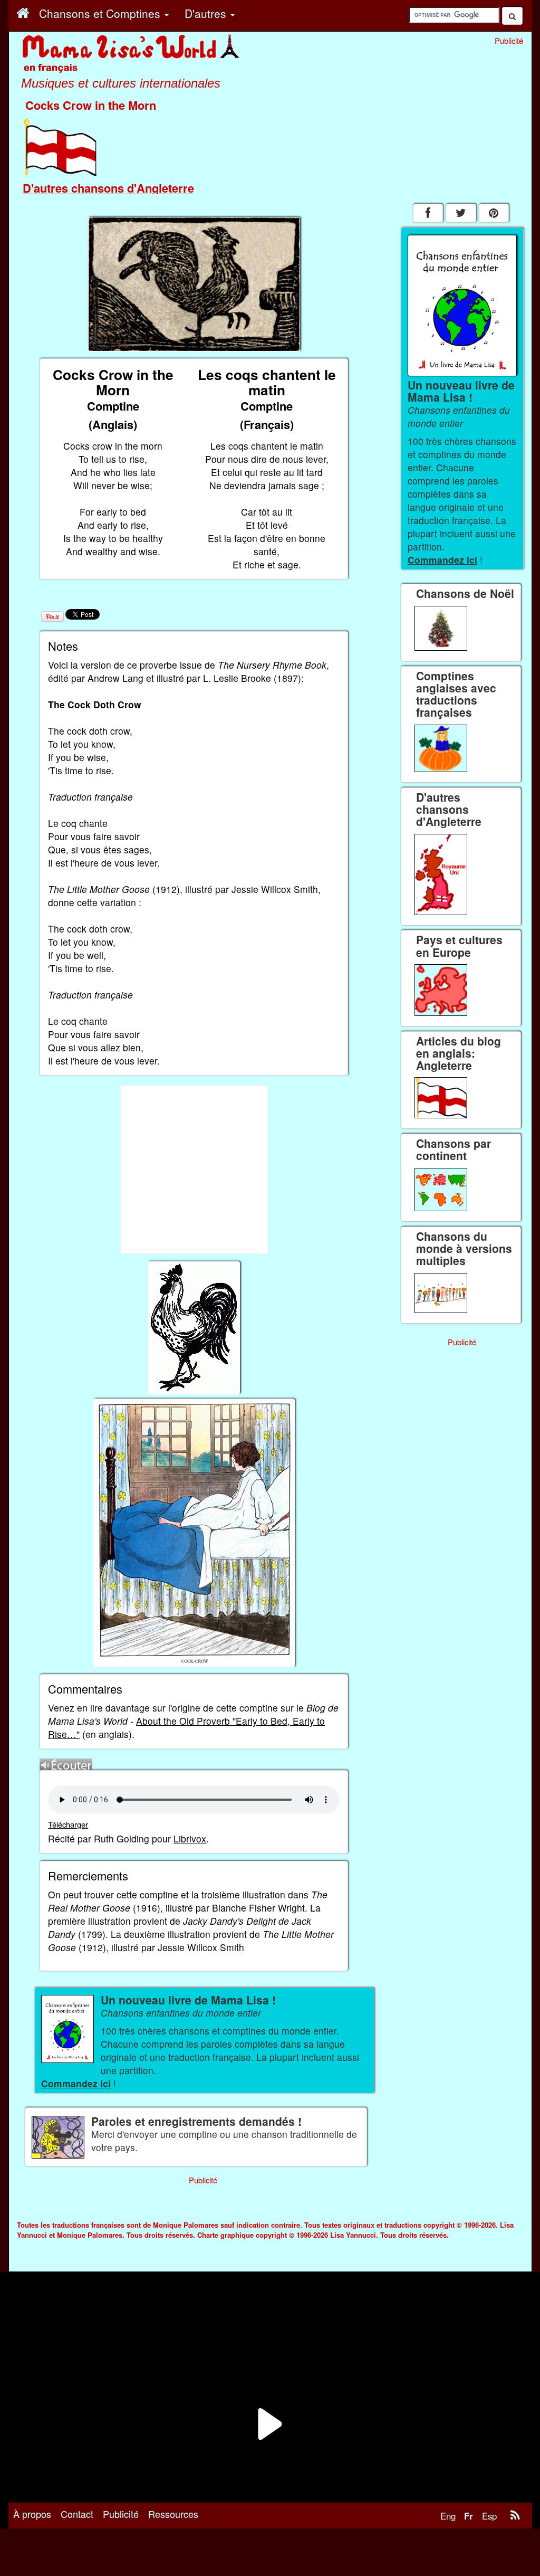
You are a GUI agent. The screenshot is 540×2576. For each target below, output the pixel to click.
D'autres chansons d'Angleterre (108, 188)
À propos (32, 2514)
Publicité (121, 2514)
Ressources (173, 2514)
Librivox (190, 1838)
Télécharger (68, 1824)
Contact (77, 2514)
